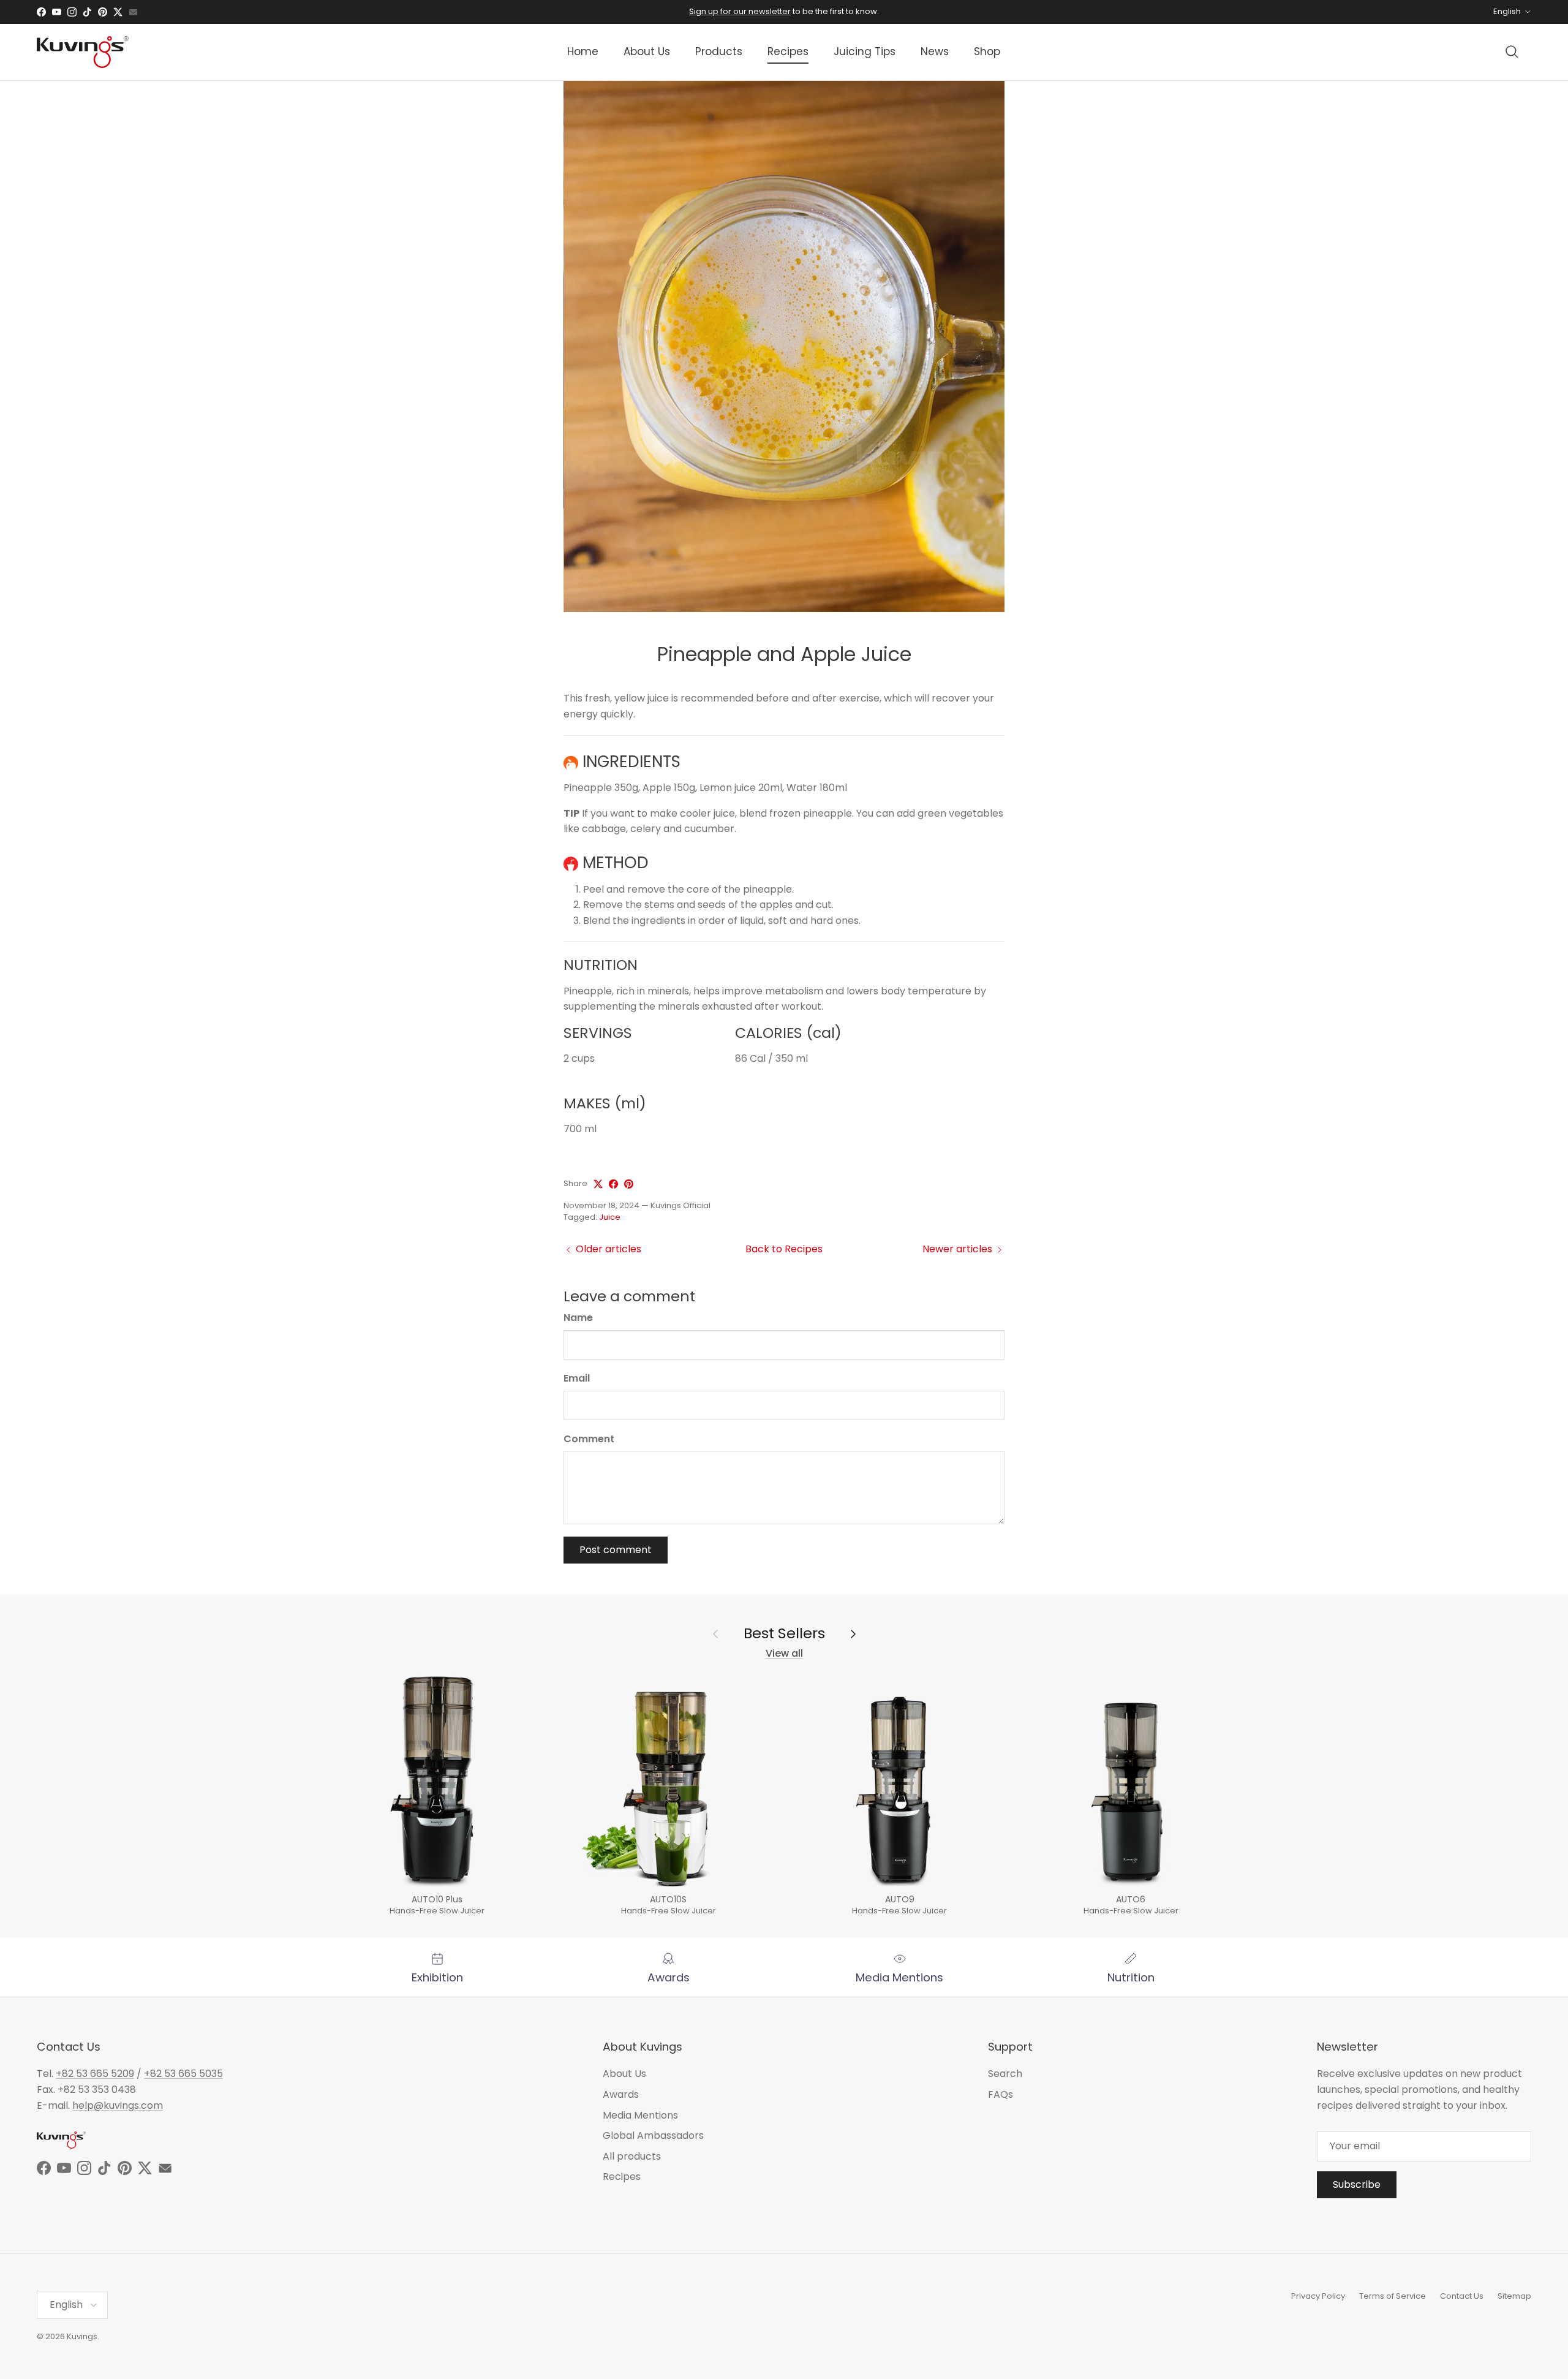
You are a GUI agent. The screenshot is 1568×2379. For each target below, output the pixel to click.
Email (577, 1379)
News (935, 51)
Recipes (788, 51)
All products (632, 2156)
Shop (987, 51)
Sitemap (1514, 2296)
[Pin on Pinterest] (629, 1184)
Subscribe (1357, 2184)
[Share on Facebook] (613, 1184)
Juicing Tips (865, 51)
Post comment (616, 1550)
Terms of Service (1393, 2296)
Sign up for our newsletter (740, 11)
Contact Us (1462, 2296)
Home (583, 51)
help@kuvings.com (118, 2105)
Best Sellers (784, 1633)
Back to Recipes (784, 1249)
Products (719, 51)
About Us (647, 51)
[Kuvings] (83, 52)
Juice (610, 1217)
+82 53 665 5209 (95, 2074)
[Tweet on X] (598, 1184)
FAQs (1001, 2094)
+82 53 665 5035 (183, 2074)
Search (1005, 2074)
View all (784, 1653)
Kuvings (82, 2336)
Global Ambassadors (653, 2135)
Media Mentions (640, 2115)
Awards (621, 2094)
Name (578, 1318)
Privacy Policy (1318, 2296)
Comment (589, 1439)
